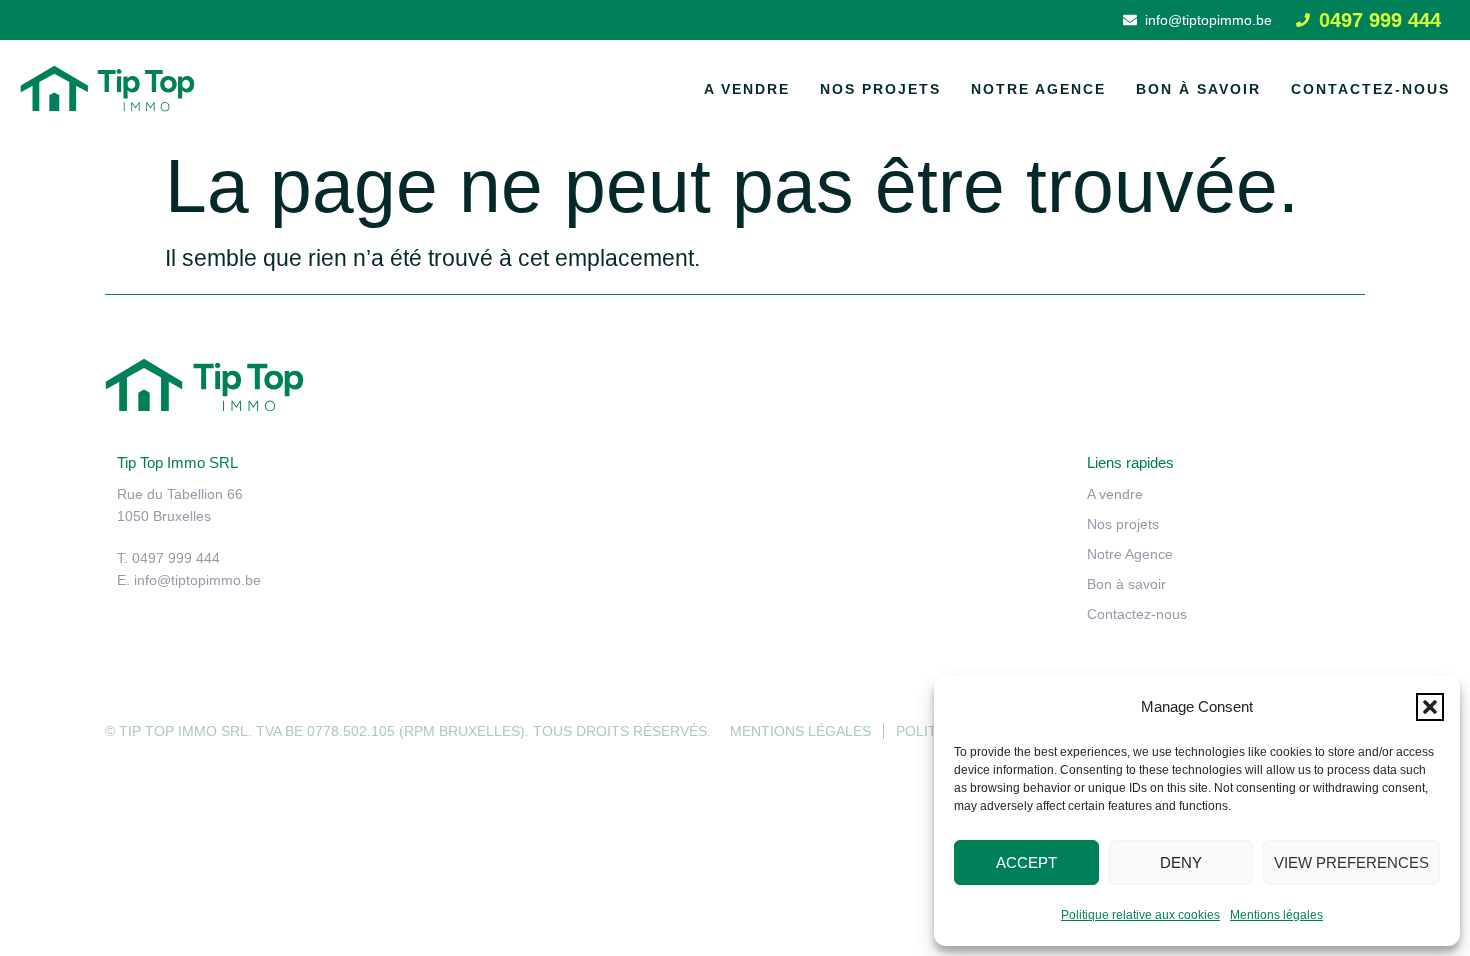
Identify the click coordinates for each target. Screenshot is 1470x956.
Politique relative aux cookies (1140, 915)
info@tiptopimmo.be (197, 580)
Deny (1181, 862)
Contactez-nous (1370, 89)
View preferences (1351, 862)
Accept (1026, 862)
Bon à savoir (1198, 89)
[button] (1430, 707)
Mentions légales (1276, 915)
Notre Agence (1038, 89)
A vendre (747, 89)
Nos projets (880, 89)
